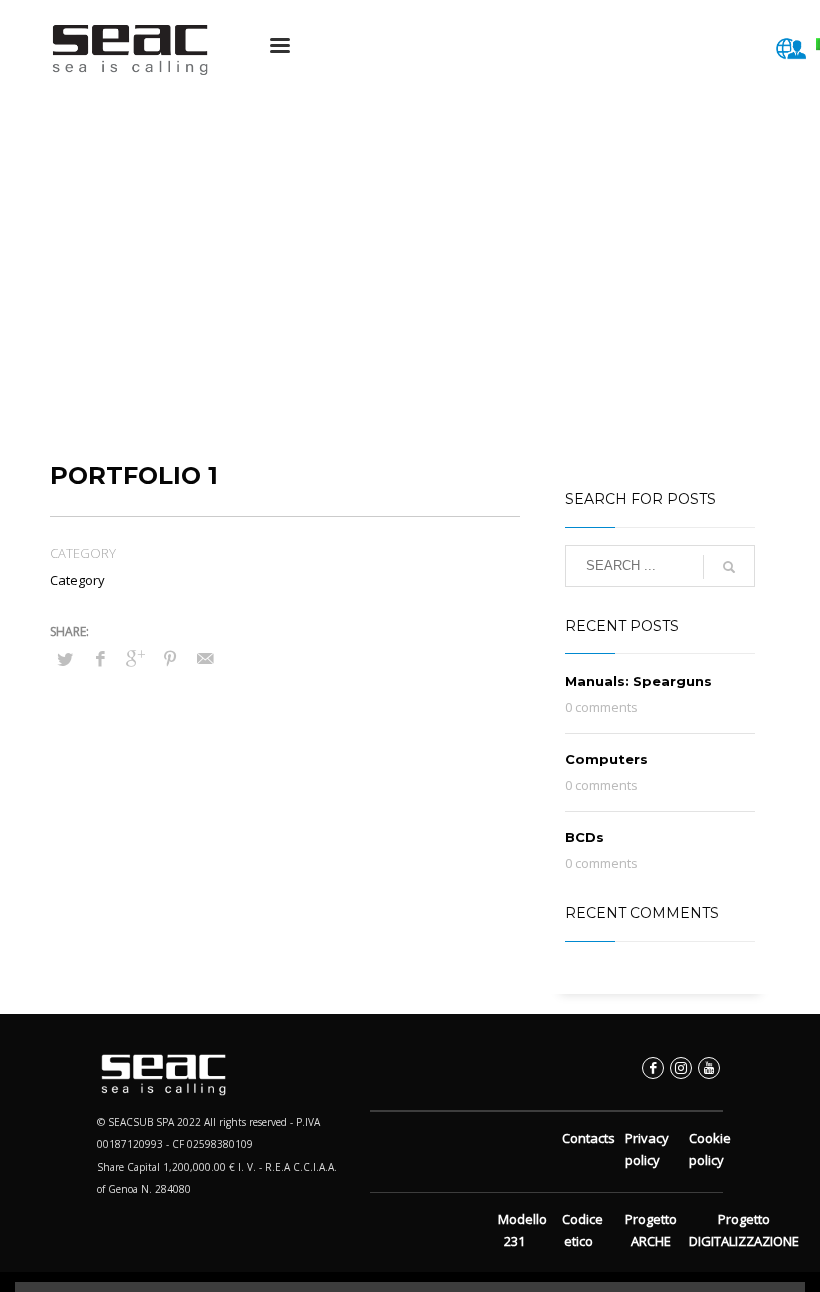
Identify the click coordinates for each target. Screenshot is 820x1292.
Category (77, 580)
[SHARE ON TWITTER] (65, 659)
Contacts (588, 1138)
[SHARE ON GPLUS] (135, 658)
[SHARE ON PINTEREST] (170, 658)
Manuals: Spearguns (638, 681)
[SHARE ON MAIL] (205, 658)
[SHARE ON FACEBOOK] (100, 658)
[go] (729, 567)
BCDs (584, 837)
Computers (606, 759)
